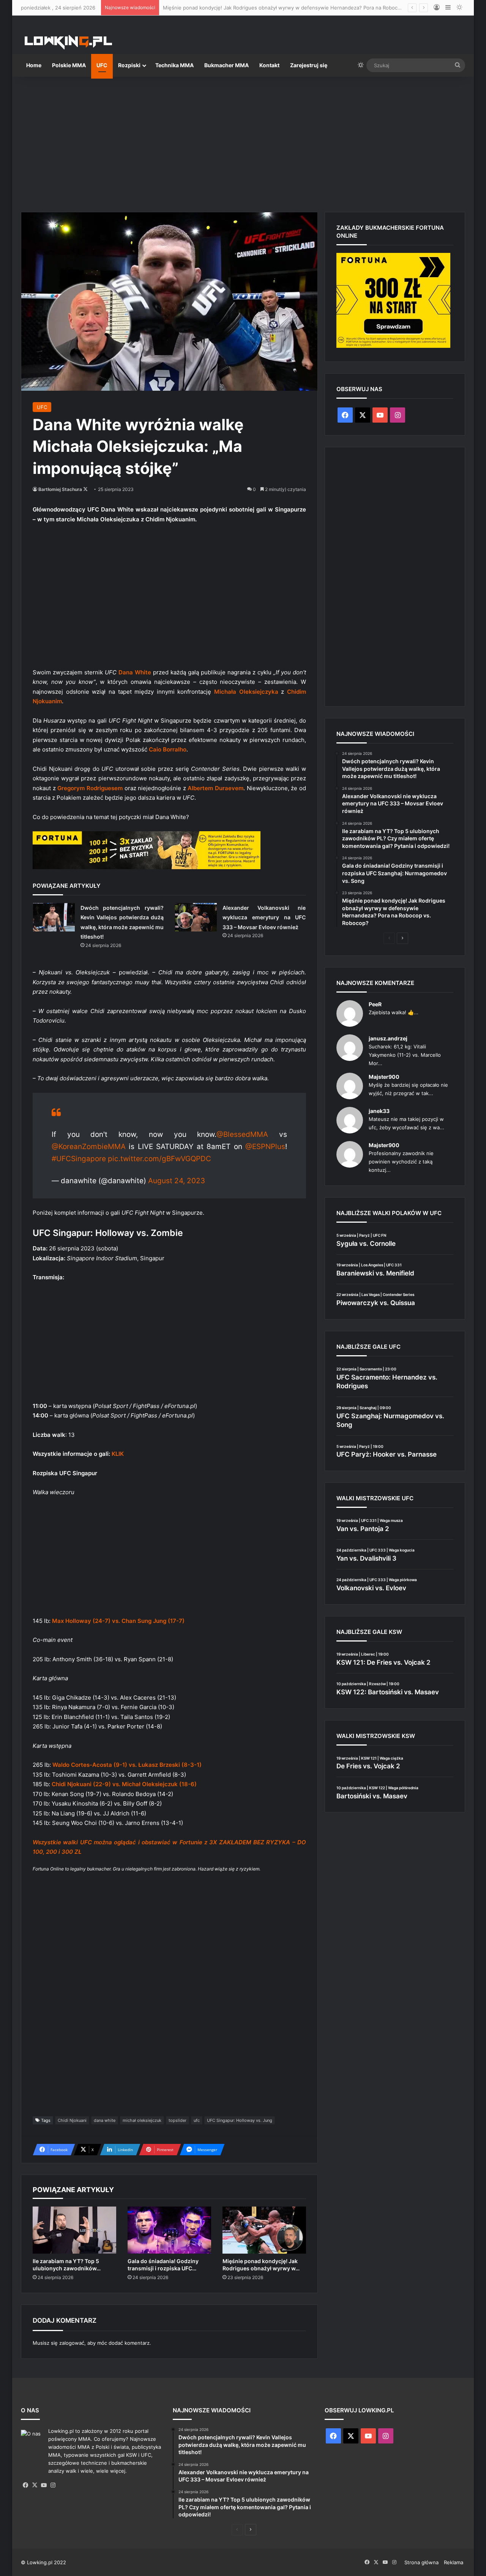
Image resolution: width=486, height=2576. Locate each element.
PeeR (375, 1004)
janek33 (379, 1111)
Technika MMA (174, 65)
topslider (178, 2120)
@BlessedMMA (242, 1134)
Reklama (454, 2562)
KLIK (118, 1454)
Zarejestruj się (309, 65)
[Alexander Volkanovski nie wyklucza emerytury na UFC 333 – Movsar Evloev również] (196, 917)
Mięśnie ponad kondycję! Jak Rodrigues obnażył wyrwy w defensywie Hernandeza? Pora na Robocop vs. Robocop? (300, 8)
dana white (105, 2120)
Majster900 (384, 1077)
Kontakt (269, 65)
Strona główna (421, 2562)
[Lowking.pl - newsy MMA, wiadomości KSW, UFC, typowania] (68, 42)
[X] (35, 2485)
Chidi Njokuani (72, 2120)
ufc (197, 2120)
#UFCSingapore (79, 1159)
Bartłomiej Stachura (60, 489)
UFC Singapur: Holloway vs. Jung (240, 2120)
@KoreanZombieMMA (89, 1147)
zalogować (72, 2343)
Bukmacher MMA (226, 65)
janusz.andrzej (388, 1038)
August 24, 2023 (177, 1181)
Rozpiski (129, 65)
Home (34, 65)
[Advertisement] (243, 141)
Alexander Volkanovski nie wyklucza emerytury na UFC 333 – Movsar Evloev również (264, 917)
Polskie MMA (69, 65)
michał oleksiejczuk (142, 2120)
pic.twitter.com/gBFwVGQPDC (159, 1159)
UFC (102, 65)
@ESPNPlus (265, 1147)
